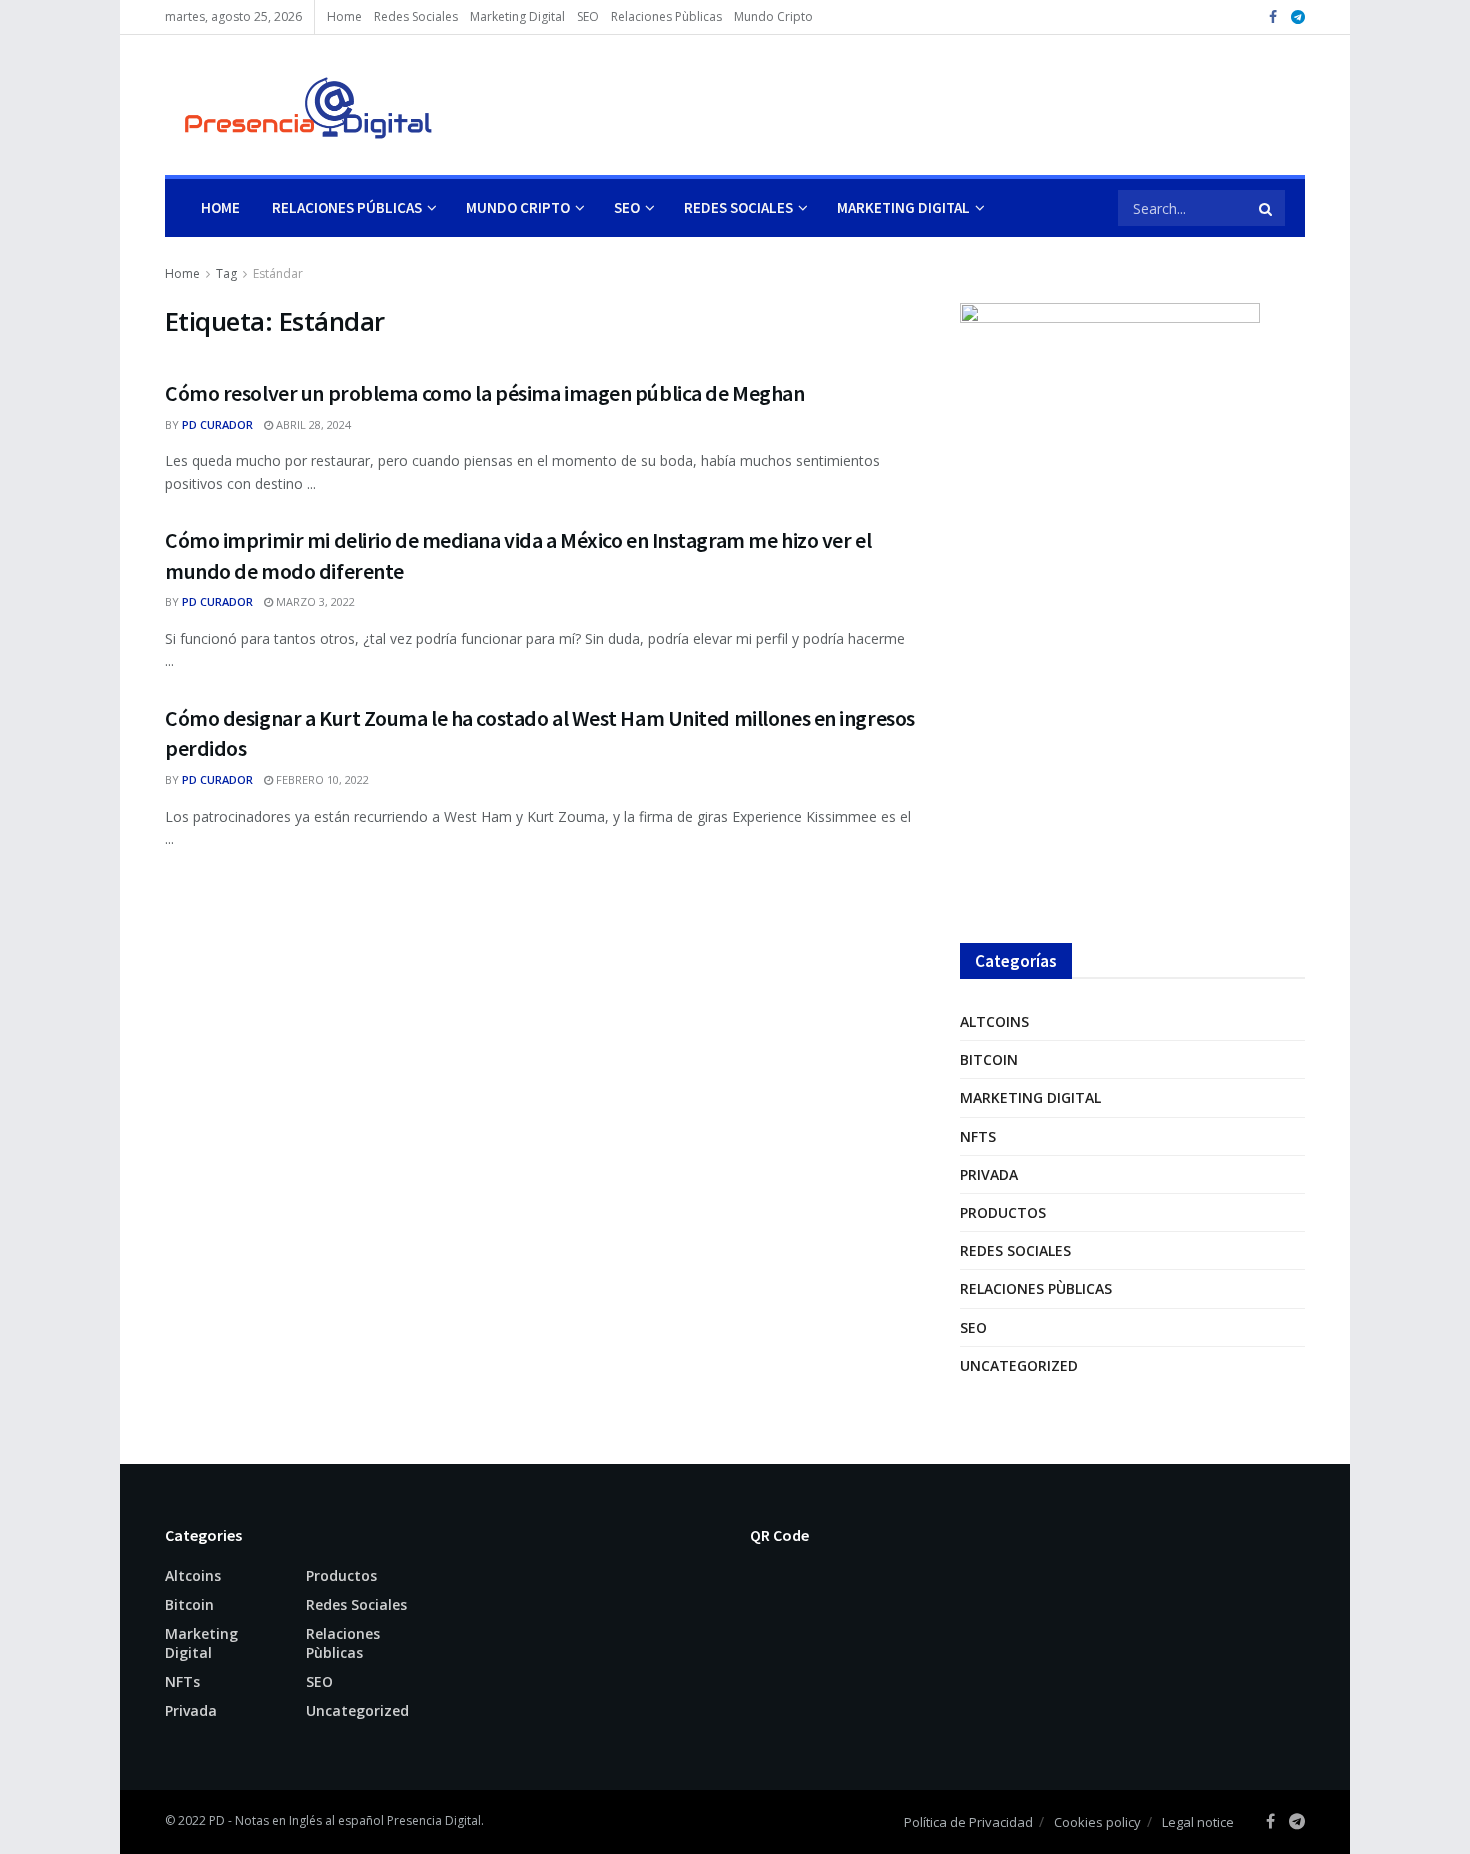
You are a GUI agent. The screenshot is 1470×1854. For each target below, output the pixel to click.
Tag (226, 273)
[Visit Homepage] (299, 105)
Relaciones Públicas (347, 207)
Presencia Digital (434, 1820)
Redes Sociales (416, 16)
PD (217, 1820)
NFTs (978, 1136)
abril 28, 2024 (312, 424)
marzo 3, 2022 (314, 601)
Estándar (278, 273)
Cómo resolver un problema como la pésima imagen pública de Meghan (484, 393)
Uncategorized (1019, 1365)
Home (344, 16)
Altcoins (994, 1021)
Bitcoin (989, 1059)
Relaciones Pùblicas (666, 16)
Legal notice (1198, 1822)
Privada (989, 1174)
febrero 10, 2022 (321, 779)
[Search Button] (1267, 208)
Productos (1003, 1212)
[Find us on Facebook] (1273, 17)
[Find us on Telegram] (1298, 17)
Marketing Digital (517, 16)
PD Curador (217, 424)
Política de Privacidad (968, 1822)
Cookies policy (1097, 1822)
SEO (588, 16)
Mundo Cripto (773, 16)
